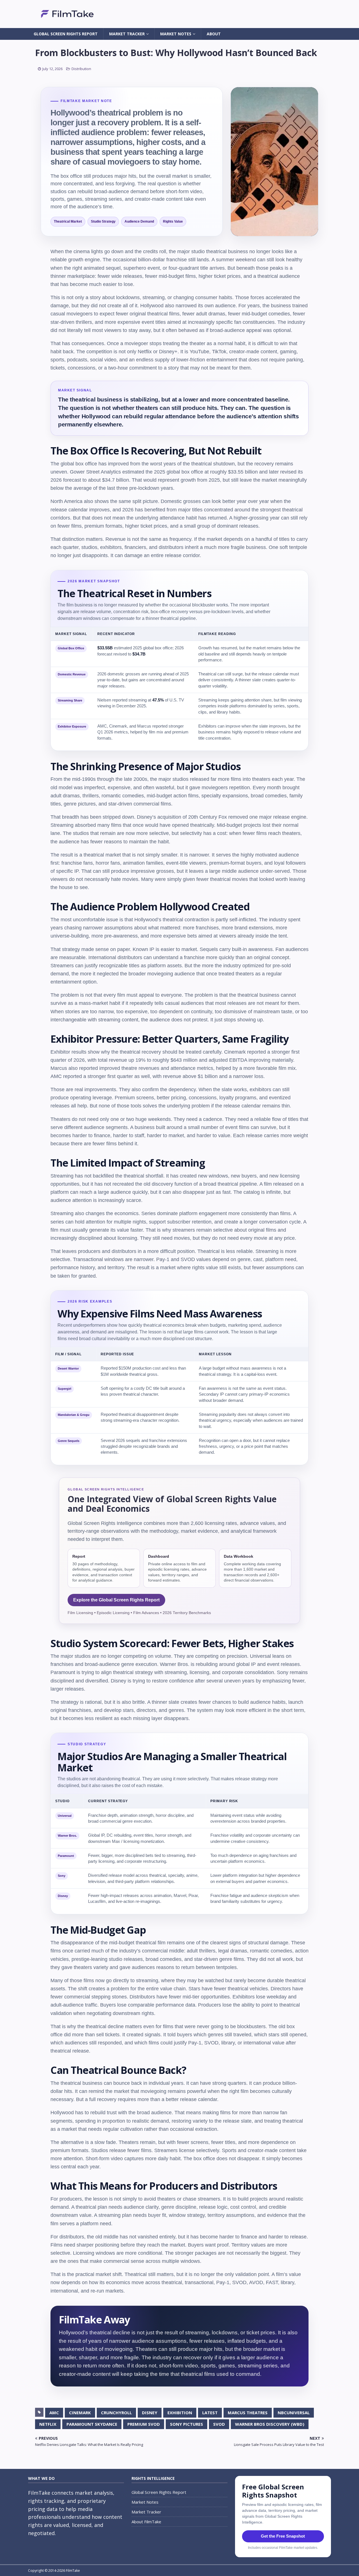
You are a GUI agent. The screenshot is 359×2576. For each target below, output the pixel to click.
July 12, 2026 (52, 69)
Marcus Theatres (248, 2413)
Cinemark (80, 2413)
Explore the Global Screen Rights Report (116, 1600)
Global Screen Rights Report (66, 34)
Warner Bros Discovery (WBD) (270, 2424)
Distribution (81, 69)
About (214, 34)
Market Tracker (127, 34)
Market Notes (176, 34)
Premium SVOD (144, 2424)
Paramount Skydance (92, 2424)
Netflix (48, 2424)
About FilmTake (146, 2522)
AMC (54, 2413)
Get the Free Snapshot (283, 2536)
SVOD (219, 2424)
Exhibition (180, 2413)
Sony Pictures (187, 2424)
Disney (150, 2413)
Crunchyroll (116, 2413)
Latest (210, 2413)
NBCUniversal (294, 2413)
